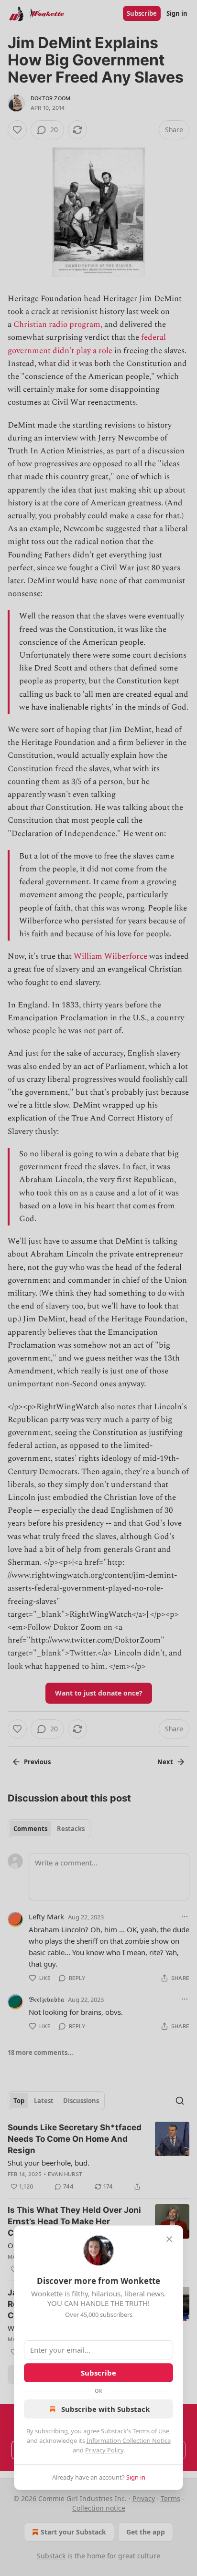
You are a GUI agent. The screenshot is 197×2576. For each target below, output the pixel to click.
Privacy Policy (104, 2450)
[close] (169, 2239)
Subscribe (98, 2373)
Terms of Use (151, 2431)
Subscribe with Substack (105, 2409)
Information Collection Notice (129, 2440)
